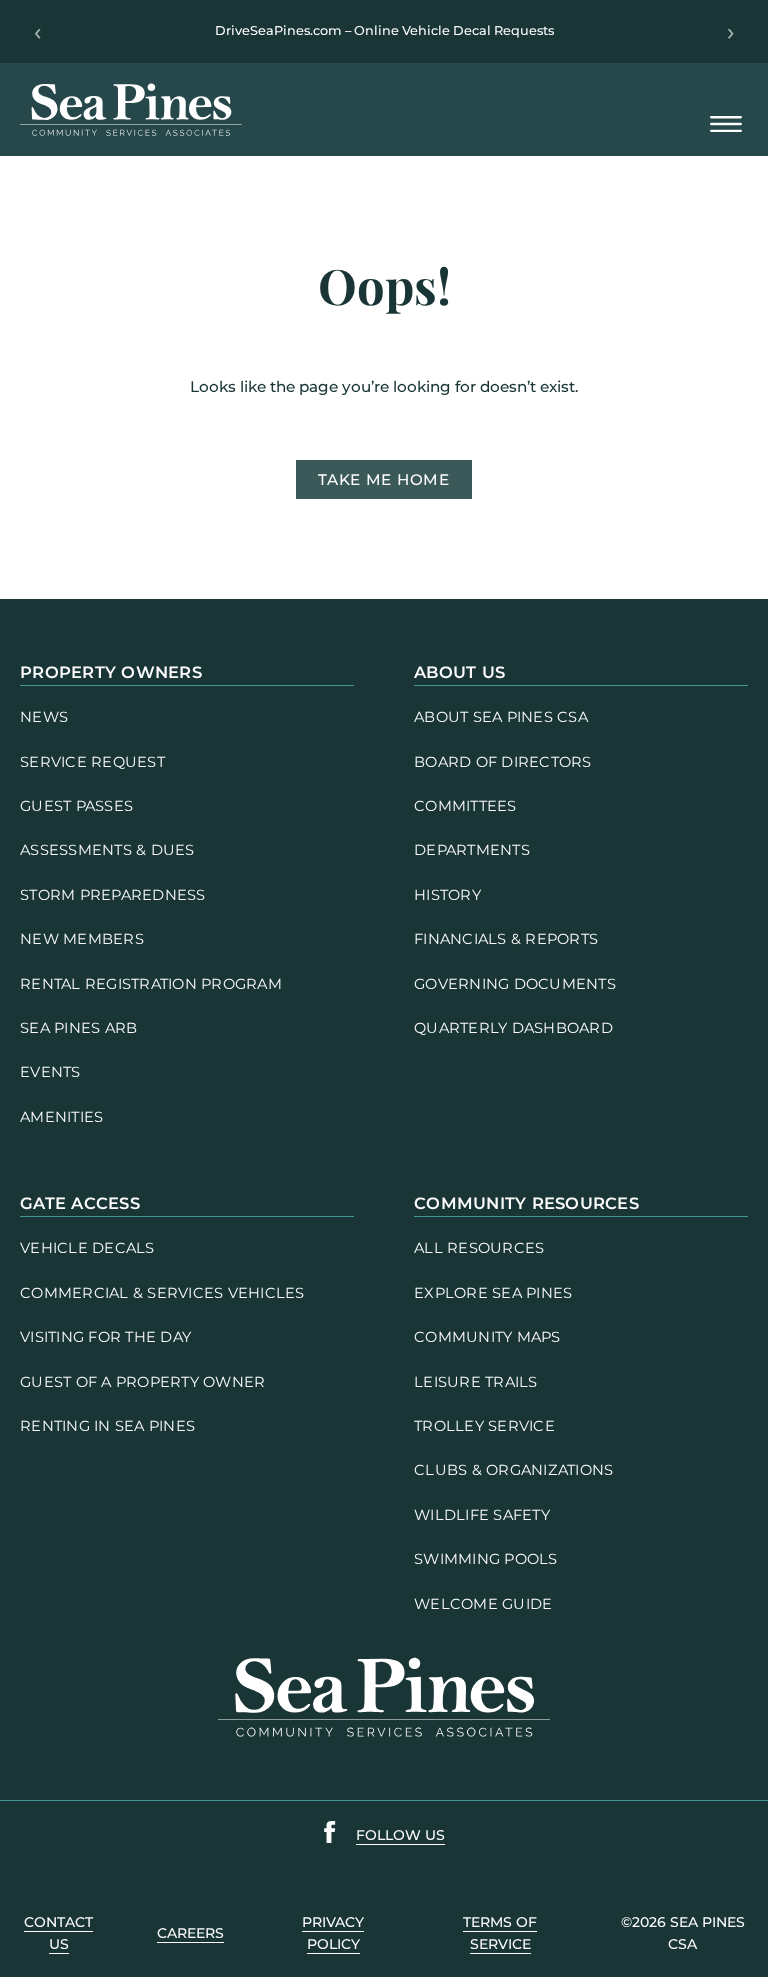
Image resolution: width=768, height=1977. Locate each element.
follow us (400, 1835)
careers (190, 1933)
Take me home (383, 479)
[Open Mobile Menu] (726, 125)
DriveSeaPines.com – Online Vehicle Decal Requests (384, 30)
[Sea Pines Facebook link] (330, 1836)
